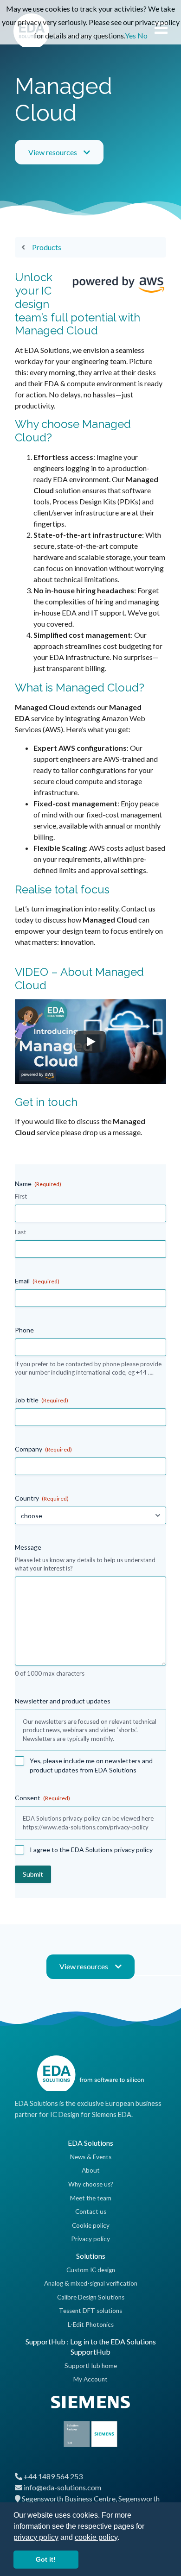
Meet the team (91, 2198)
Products (47, 247)
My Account (90, 2379)
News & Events (91, 2157)
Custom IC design (91, 2270)
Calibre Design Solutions (91, 2297)
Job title (42, 1400)
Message (28, 1547)
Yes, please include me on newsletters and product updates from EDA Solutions (91, 1765)
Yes (130, 35)
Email (37, 1281)
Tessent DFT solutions (90, 2311)
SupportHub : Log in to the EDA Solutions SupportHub (91, 2347)
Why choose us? (91, 2184)
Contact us (91, 2212)
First (21, 1196)
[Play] (90, 1042)
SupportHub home (91, 2366)
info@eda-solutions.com (62, 2487)
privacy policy (36, 2537)
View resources (53, 152)
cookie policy (96, 2537)
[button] (123, 2538)
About (91, 2170)
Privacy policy (90, 2239)
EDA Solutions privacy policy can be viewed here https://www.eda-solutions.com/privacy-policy (88, 1823)
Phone (24, 1330)
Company (43, 1449)
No (142, 35)
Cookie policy (91, 2225)
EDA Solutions (90, 2143)
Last (20, 1232)
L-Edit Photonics (91, 2325)
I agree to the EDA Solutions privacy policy (91, 1850)
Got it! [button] (46, 2559)
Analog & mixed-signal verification (91, 2283)
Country (42, 1498)
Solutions (91, 2256)
